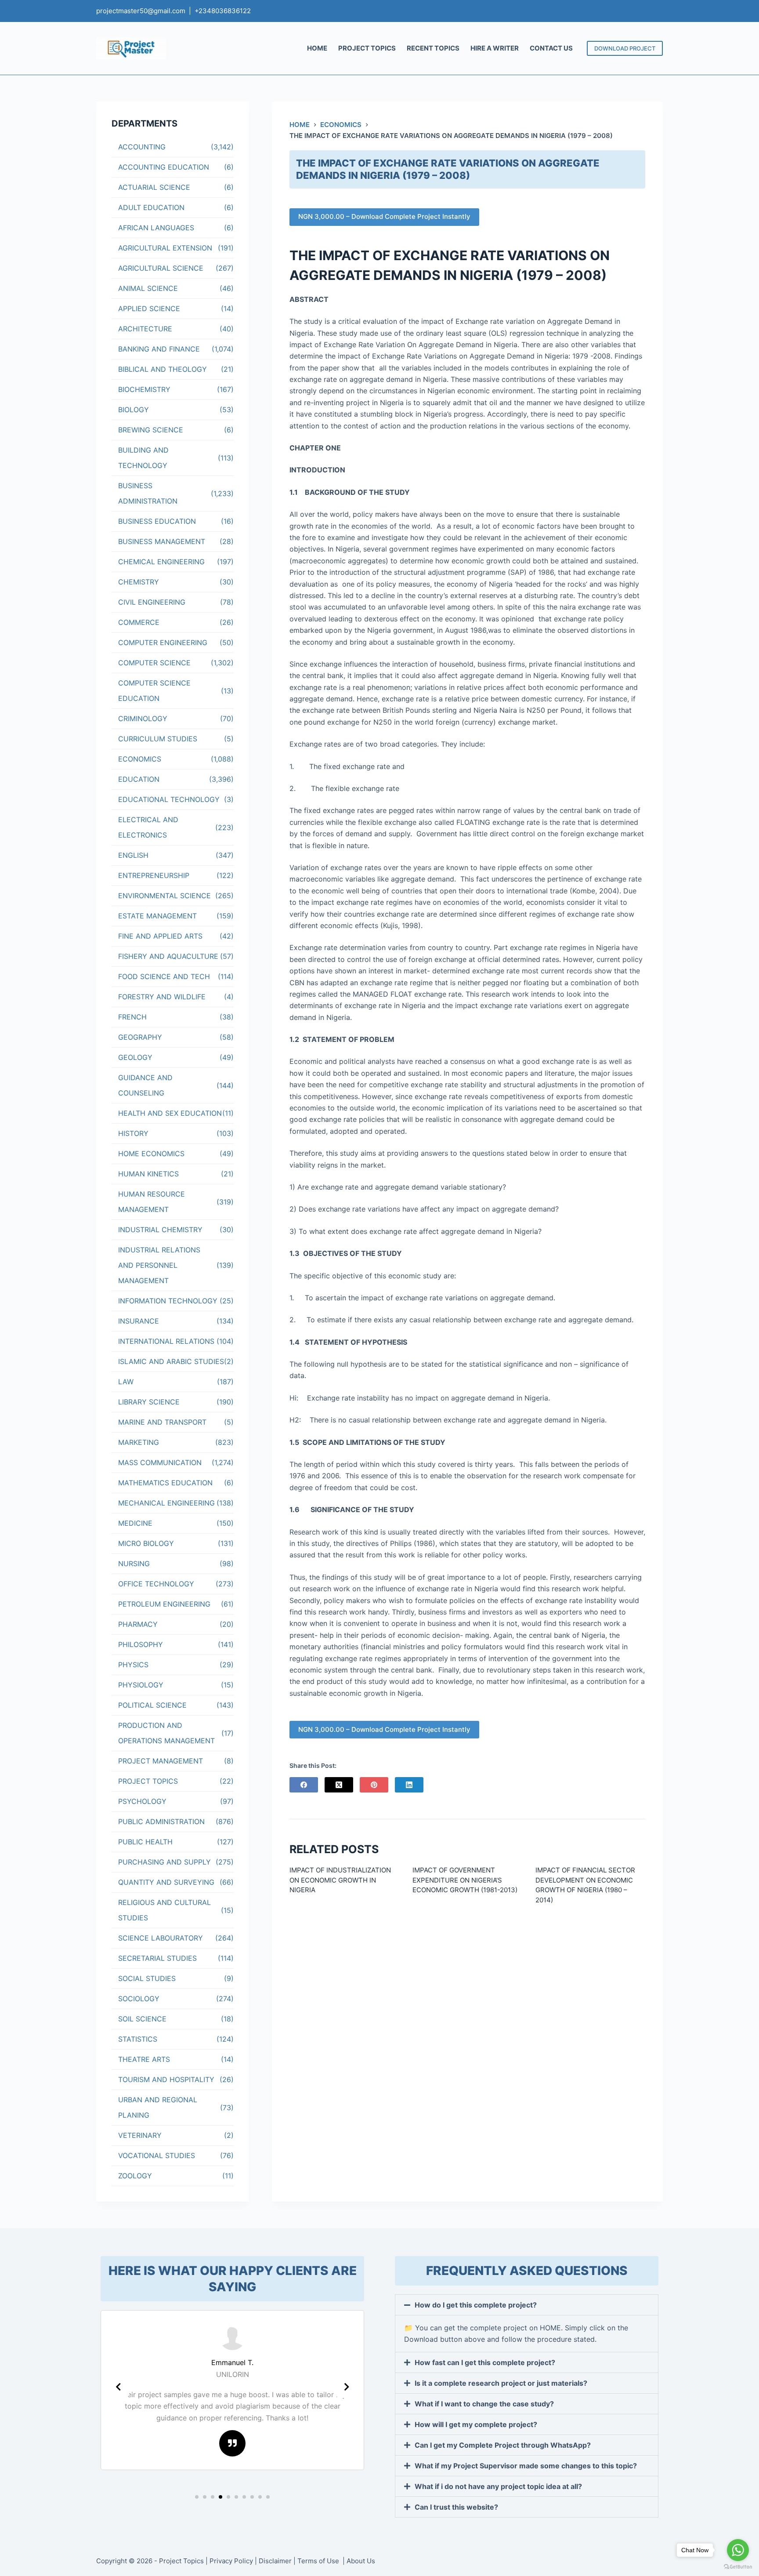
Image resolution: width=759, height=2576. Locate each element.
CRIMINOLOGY (143, 718)
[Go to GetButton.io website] (738, 2567)
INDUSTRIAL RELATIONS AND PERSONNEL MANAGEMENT (159, 1265)
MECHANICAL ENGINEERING (166, 1503)
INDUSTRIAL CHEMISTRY (160, 1230)
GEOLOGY (135, 1057)
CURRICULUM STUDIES (158, 739)
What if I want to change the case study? (484, 2404)
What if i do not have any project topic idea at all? (498, 2486)
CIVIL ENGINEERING (152, 602)
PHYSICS (133, 1665)
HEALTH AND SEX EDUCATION (170, 1113)
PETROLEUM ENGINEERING (164, 1604)
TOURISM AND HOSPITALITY (166, 2079)
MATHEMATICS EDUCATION (165, 1483)
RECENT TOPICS (433, 48)
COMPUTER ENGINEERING (163, 642)
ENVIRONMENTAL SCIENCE (164, 896)
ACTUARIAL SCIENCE (154, 187)
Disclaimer (275, 2561)
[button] (197, 2497)
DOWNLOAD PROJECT (625, 48)
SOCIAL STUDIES (147, 1978)
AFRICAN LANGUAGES (156, 228)
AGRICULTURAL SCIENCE (161, 268)
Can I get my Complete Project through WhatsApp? (503, 2445)
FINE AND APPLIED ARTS (160, 936)
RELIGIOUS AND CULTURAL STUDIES (164, 1910)
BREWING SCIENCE (151, 430)
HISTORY (133, 1133)
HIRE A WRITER (495, 48)
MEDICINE (135, 1523)
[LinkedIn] (409, 1785)
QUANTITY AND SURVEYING (166, 1882)
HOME (317, 48)
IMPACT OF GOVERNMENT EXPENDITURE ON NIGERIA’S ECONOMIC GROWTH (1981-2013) (465, 1880)
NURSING (134, 1564)
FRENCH (132, 1017)
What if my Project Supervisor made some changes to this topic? (526, 2466)
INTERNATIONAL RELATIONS (166, 1341)
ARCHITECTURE (145, 329)
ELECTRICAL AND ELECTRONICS (148, 827)
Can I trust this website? (456, 2507)
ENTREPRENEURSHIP (154, 875)
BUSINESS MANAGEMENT (162, 541)
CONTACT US (551, 48)
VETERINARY (140, 2135)
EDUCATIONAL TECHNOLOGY (169, 799)
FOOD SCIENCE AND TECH (164, 976)
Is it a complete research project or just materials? (501, 2383)
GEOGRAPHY (140, 1037)
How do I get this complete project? (476, 2305)
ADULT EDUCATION (151, 207)
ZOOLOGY (135, 2176)
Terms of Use (319, 2561)
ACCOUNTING (142, 147)
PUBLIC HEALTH (145, 1842)
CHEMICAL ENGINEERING (161, 562)
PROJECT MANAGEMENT (161, 1761)
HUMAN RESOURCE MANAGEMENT (152, 1202)
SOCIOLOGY (139, 1999)
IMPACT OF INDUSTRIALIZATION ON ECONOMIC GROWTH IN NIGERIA (340, 1880)
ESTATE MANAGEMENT (157, 916)
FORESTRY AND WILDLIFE (162, 997)
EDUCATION (139, 779)
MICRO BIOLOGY (146, 1543)
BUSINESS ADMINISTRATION (148, 493)
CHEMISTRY (139, 582)
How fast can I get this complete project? (485, 2362)
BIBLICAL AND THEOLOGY (163, 369)
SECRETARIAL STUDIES (157, 1958)
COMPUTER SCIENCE (154, 663)
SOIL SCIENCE (142, 2019)
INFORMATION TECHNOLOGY (168, 1301)
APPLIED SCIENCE (149, 308)
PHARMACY (138, 1624)
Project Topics (181, 2561)
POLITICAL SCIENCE (152, 1705)
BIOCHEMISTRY (144, 389)
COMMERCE (139, 622)
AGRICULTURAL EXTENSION (165, 248)
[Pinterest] (374, 1785)
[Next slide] (347, 2387)
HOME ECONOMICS (151, 1154)
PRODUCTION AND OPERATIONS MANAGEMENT (166, 1733)
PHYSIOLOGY (141, 1685)
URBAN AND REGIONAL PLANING (158, 2107)
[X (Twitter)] (339, 1785)
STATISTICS (138, 2039)
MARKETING (139, 1442)
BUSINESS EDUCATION (157, 521)
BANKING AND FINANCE (159, 349)
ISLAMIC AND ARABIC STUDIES (171, 1361)
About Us (361, 2561)
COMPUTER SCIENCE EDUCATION (154, 691)
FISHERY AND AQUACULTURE (168, 956)
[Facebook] (304, 1785)
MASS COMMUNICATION (160, 1462)
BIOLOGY (134, 410)
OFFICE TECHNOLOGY (156, 1584)
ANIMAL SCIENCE (148, 288)
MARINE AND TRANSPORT (162, 1422)
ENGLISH (133, 855)
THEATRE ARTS (144, 2059)
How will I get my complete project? (476, 2424)
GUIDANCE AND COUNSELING (145, 1085)
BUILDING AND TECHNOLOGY (143, 458)
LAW (126, 1382)
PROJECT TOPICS (367, 48)
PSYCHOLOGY (142, 1801)
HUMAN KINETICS (148, 1174)
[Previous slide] (118, 2387)
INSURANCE (139, 1321)
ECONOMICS (140, 759)
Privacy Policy (231, 2561)
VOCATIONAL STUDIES (157, 2155)
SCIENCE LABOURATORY (161, 1938)
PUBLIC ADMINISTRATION (161, 1821)
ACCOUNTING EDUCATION (164, 167)
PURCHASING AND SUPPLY (164, 1862)
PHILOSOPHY (141, 1644)
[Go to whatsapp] (738, 2550)
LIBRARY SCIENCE (149, 1402)
